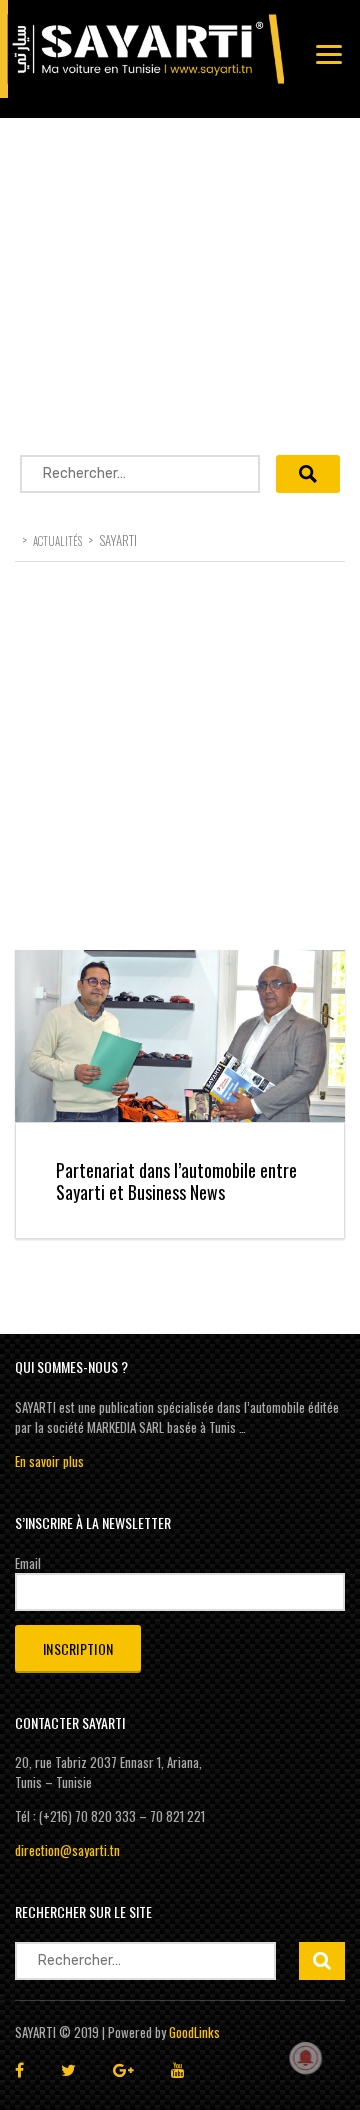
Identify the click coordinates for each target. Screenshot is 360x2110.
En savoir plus (49, 1461)
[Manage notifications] (306, 2058)
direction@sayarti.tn (67, 1850)
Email (28, 1563)
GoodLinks (194, 2032)
